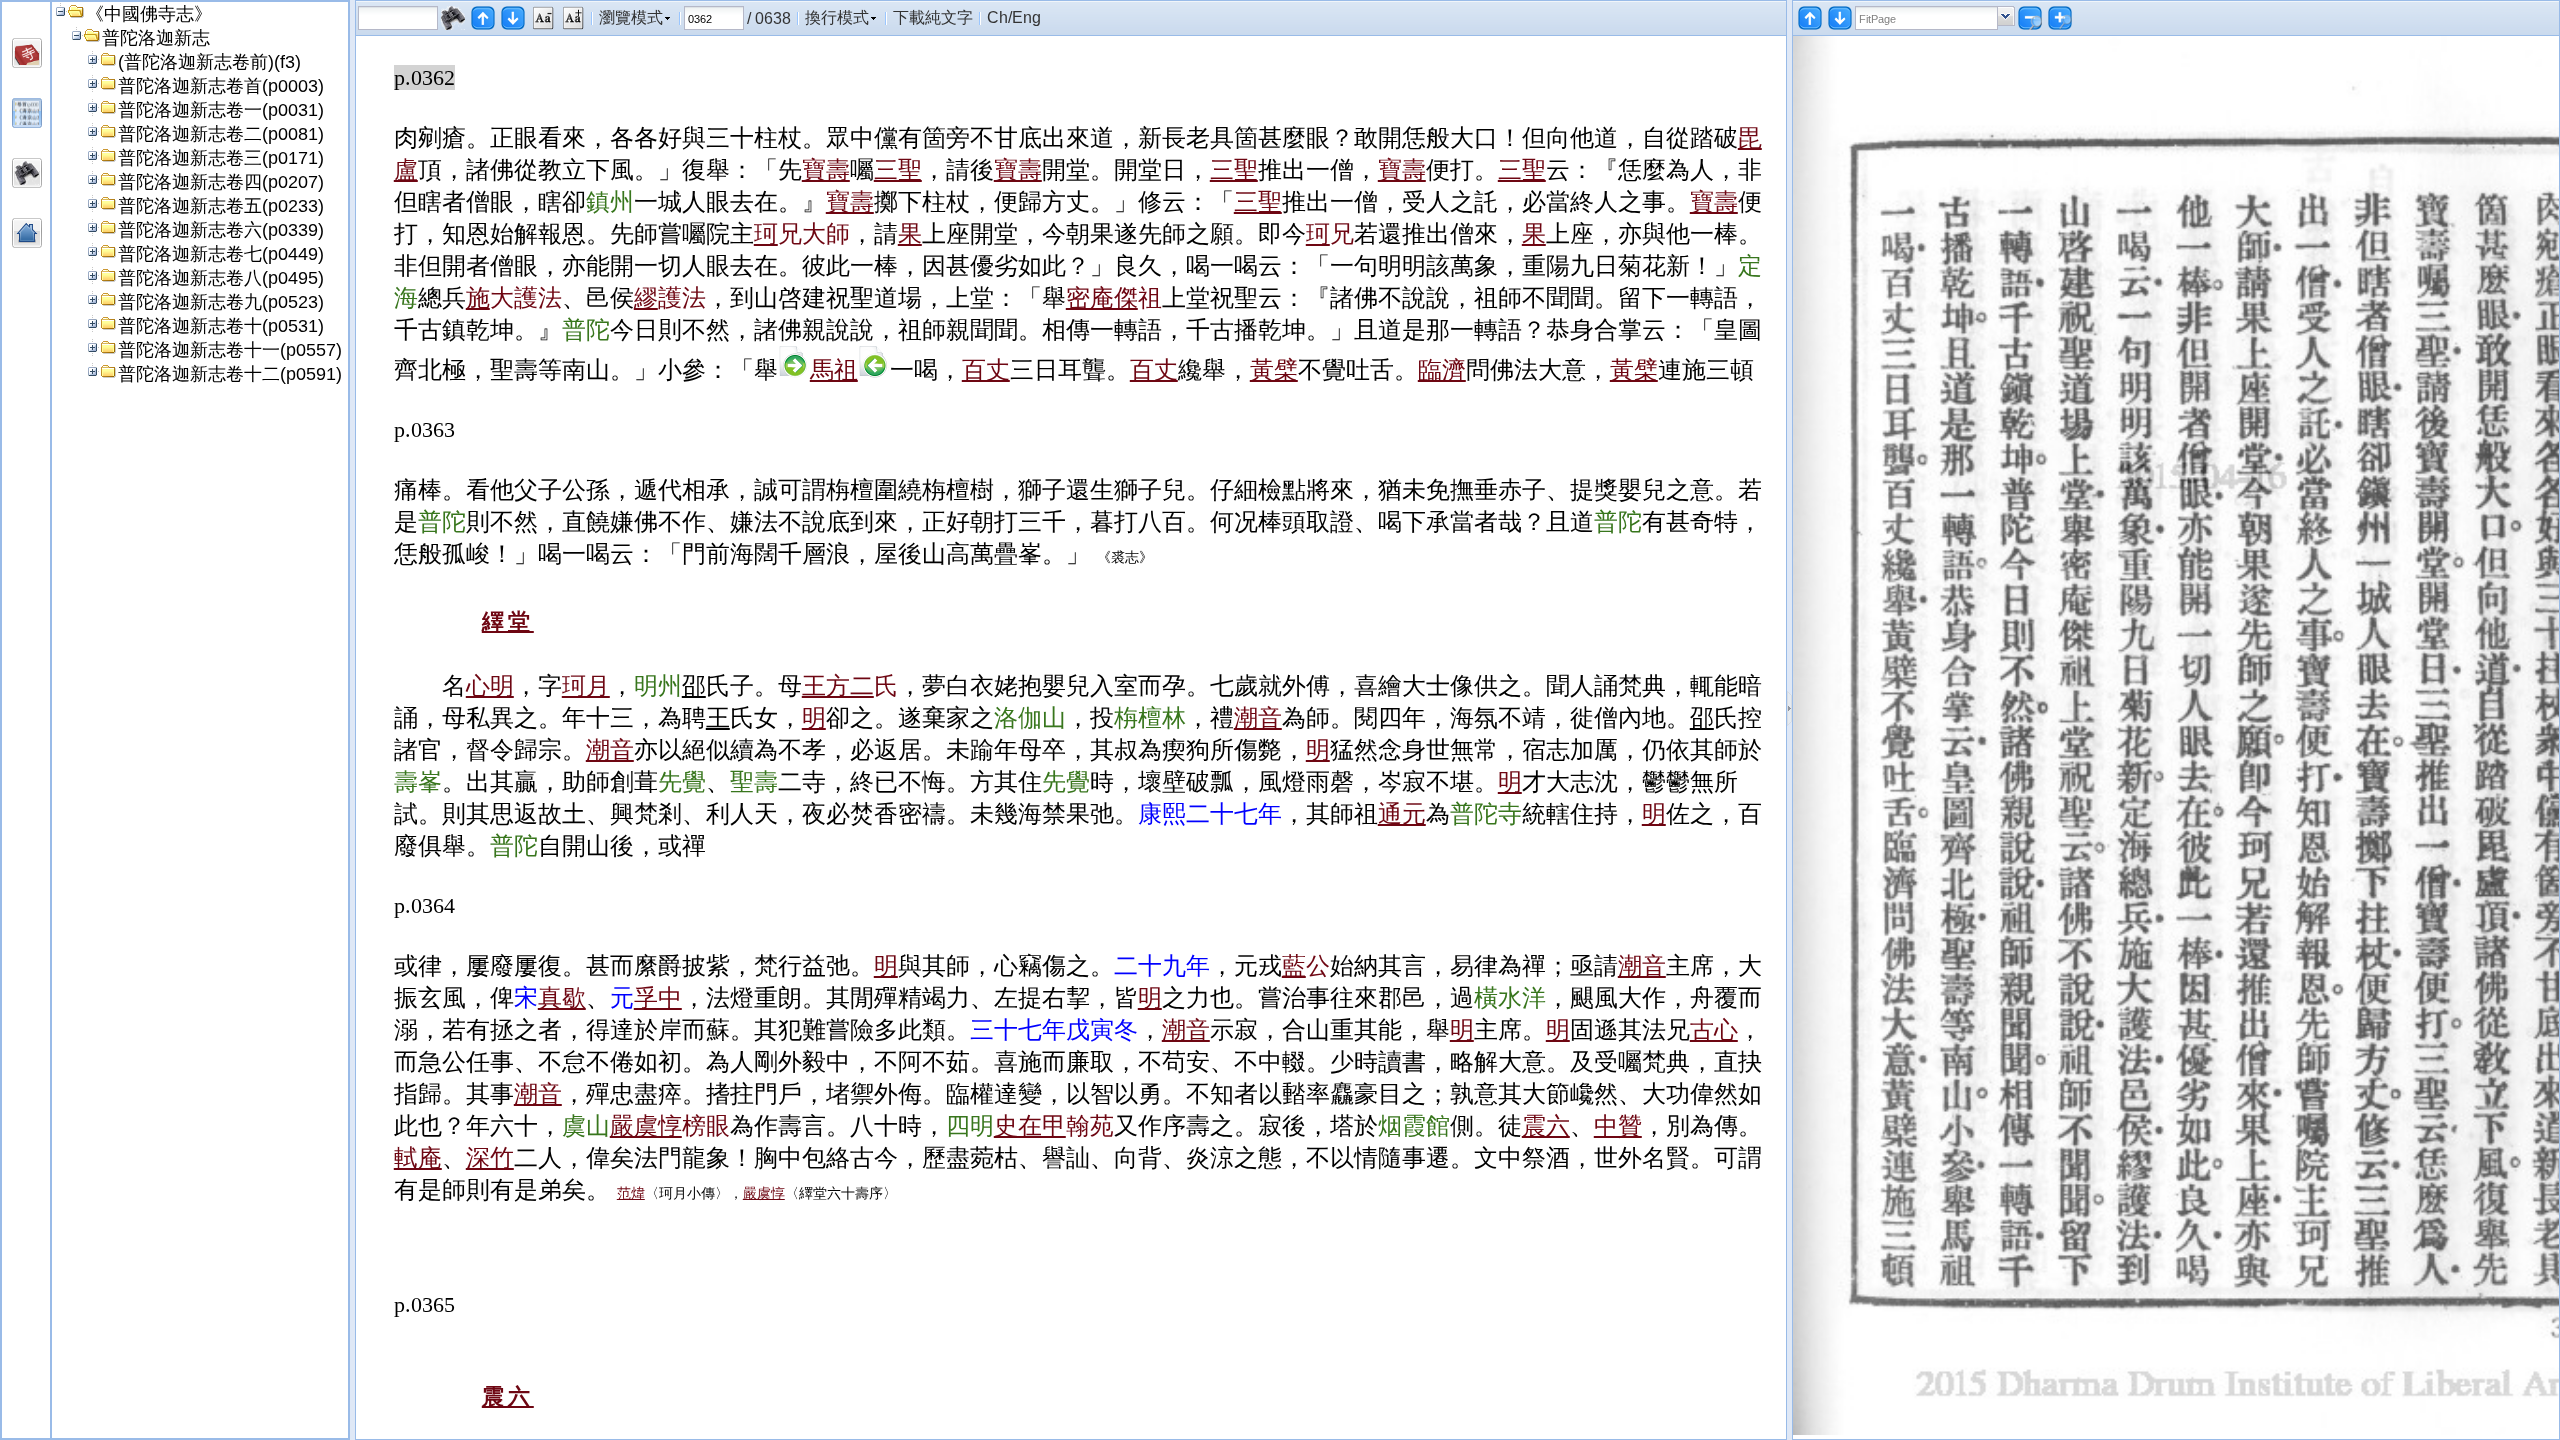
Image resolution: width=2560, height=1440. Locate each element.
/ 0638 (769, 18)
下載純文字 (933, 17)
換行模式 (837, 17)
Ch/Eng (1014, 17)
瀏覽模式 (631, 17)
